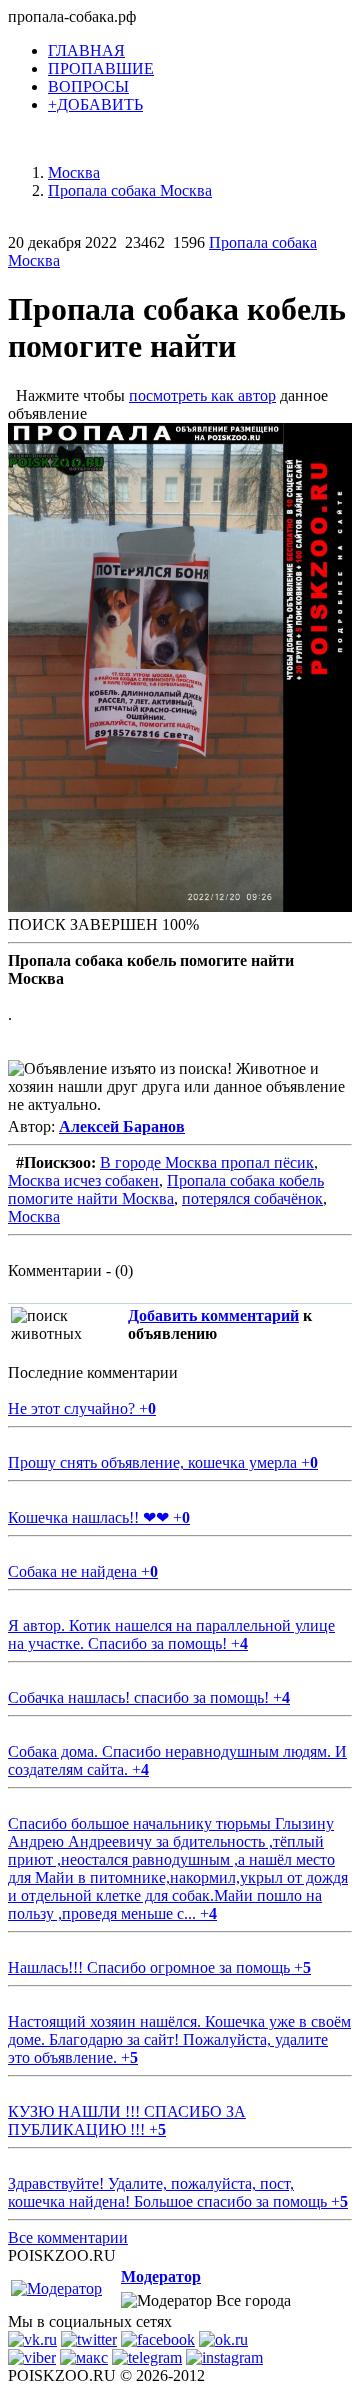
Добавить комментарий (213, 1315)
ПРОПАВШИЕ (101, 68)
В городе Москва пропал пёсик (207, 1162)
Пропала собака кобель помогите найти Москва (166, 1189)
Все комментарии (68, 2237)
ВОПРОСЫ (88, 86)
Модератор (161, 2276)
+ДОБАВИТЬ (95, 104)
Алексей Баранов (122, 1126)
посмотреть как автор (202, 395)
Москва (34, 1216)
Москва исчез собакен (83, 1180)
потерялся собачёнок (252, 1198)
